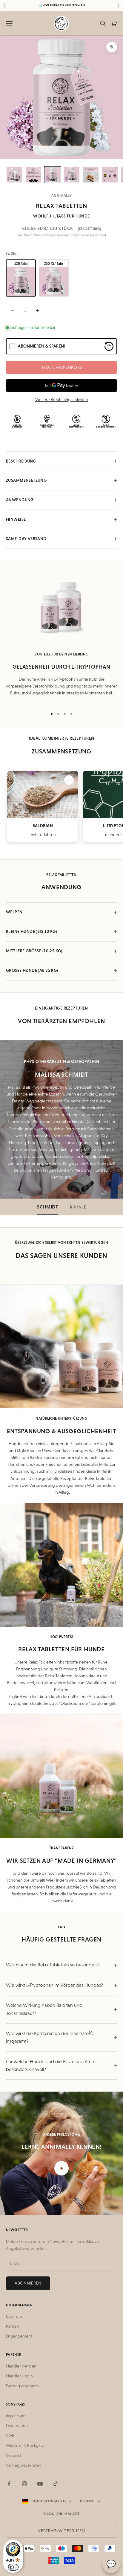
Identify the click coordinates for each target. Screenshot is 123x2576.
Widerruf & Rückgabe (26, 2445)
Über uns (14, 2316)
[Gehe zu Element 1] (14, 175)
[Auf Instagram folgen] (24, 2484)
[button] (69, 780)
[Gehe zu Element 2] (33, 175)
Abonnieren (28, 2283)
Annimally (61, 196)
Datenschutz (17, 2426)
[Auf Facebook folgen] (9, 2484)
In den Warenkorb (61, 367)
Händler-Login (19, 2376)
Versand (13, 2455)
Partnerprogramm (22, 2386)
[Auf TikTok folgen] (56, 2484)
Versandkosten (45, 235)
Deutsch (87, 2501)
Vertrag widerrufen (24, 2465)
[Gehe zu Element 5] (91, 175)
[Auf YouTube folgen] (40, 2484)
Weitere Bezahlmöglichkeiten (62, 400)
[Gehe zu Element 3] (53, 175)
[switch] (13, 2567)
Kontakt (13, 2326)
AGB (10, 2436)
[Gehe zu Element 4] (72, 175)
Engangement (19, 2336)
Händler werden (21, 2366)
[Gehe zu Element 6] (110, 175)
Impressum (16, 2416)
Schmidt (47, 1207)
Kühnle (78, 1207)
